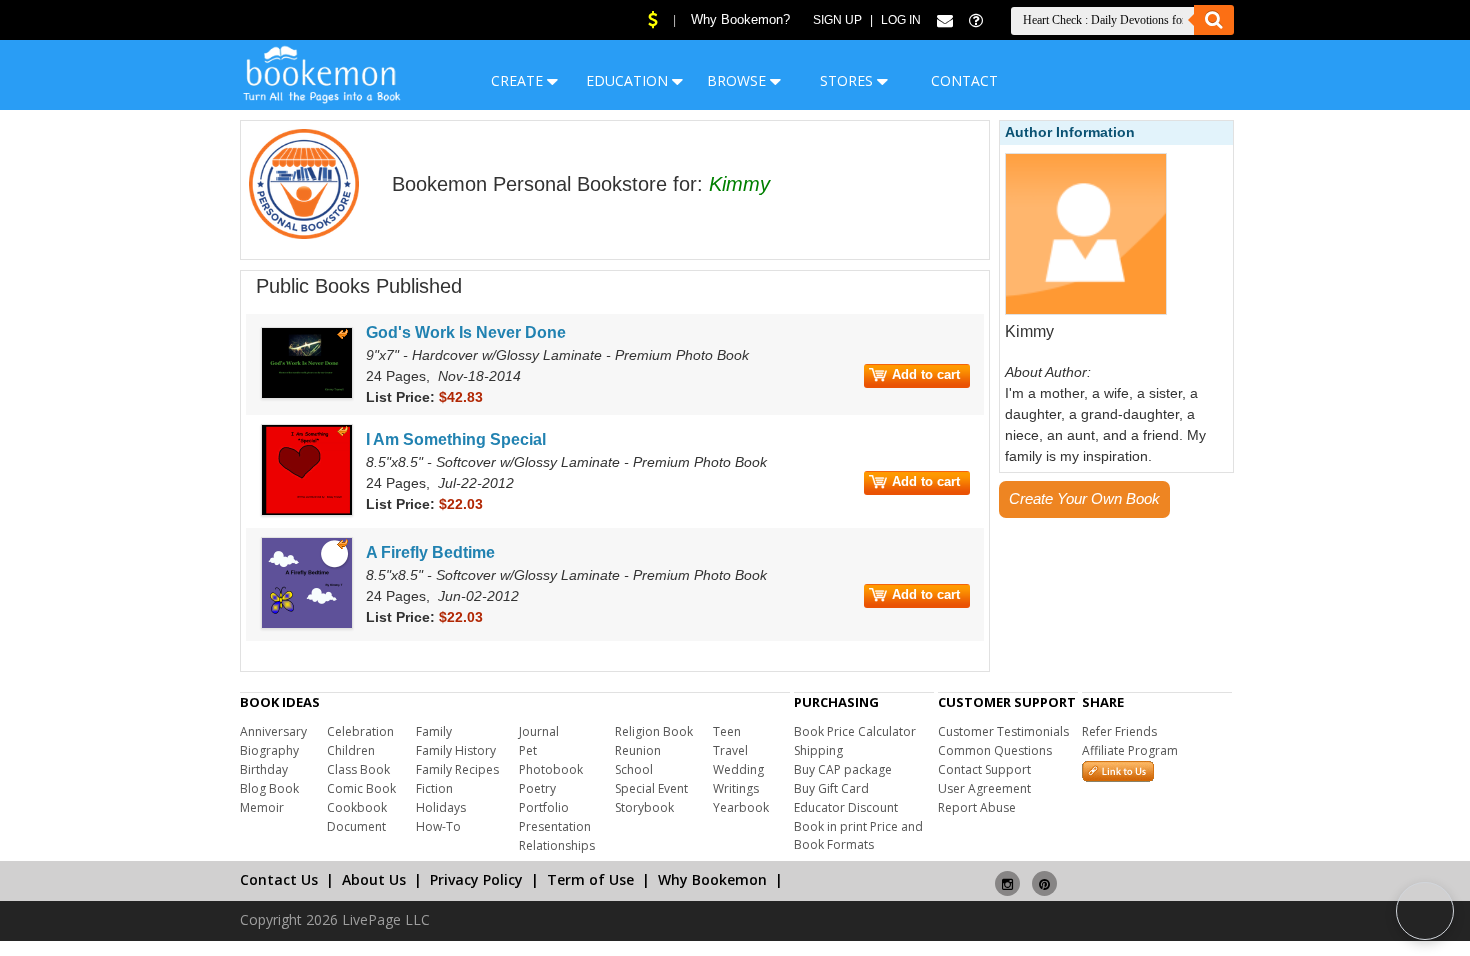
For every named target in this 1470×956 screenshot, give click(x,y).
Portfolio (544, 807)
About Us (374, 879)
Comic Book (361, 788)
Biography (269, 750)
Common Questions (995, 750)
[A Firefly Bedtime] (307, 625)
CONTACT (964, 80)
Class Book (358, 769)
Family (434, 731)
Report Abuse (977, 807)
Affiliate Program (1130, 750)
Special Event (651, 788)
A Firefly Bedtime (430, 552)
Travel (730, 750)
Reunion (638, 750)
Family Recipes (457, 769)
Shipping (818, 750)
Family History (456, 750)
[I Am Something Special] (307, 512)
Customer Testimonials (1003, 731)
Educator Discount (846, 807)
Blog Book (269, 788)
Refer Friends (1119, 731)
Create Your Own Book (1084, 498)
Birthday (264, 769)
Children (351, 750)
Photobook (551, 769)
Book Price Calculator (855, 731)
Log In (901, 20)
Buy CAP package (843, 769)
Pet (528, 750)
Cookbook (357, 807)
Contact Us (279, 879)
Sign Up (837, 20)
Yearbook (741, 807)
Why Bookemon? (740, 19)
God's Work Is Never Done (466, 332)
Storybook (644, 807)
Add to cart (926, 374)
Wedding (738, 769)
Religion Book (654, 731)
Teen (727, 731)
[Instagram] (1007, 875)
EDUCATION (629, 80)
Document (356, 826)
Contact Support (984, 769)
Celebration (360, 731)
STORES (848, 80)
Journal (539, 731)
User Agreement (984, 788)
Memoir (262, 807)
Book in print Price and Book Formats (858, 835)
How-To (438, 826)
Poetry (537, 788)
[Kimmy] (1086, 311)
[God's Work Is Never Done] (307, 395)
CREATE (519, 80)
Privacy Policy (476, 879)
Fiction (434, 788)
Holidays (441, 807)
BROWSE (738, 80)
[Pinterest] (1044, 875)
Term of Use (590, 879)
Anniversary (273, 731)
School (634, 769)
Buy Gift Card (831, 788)
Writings (736, 788)
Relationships (557, 845)
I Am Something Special (456, 439)
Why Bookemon (712, 879)
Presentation (555, 826)
